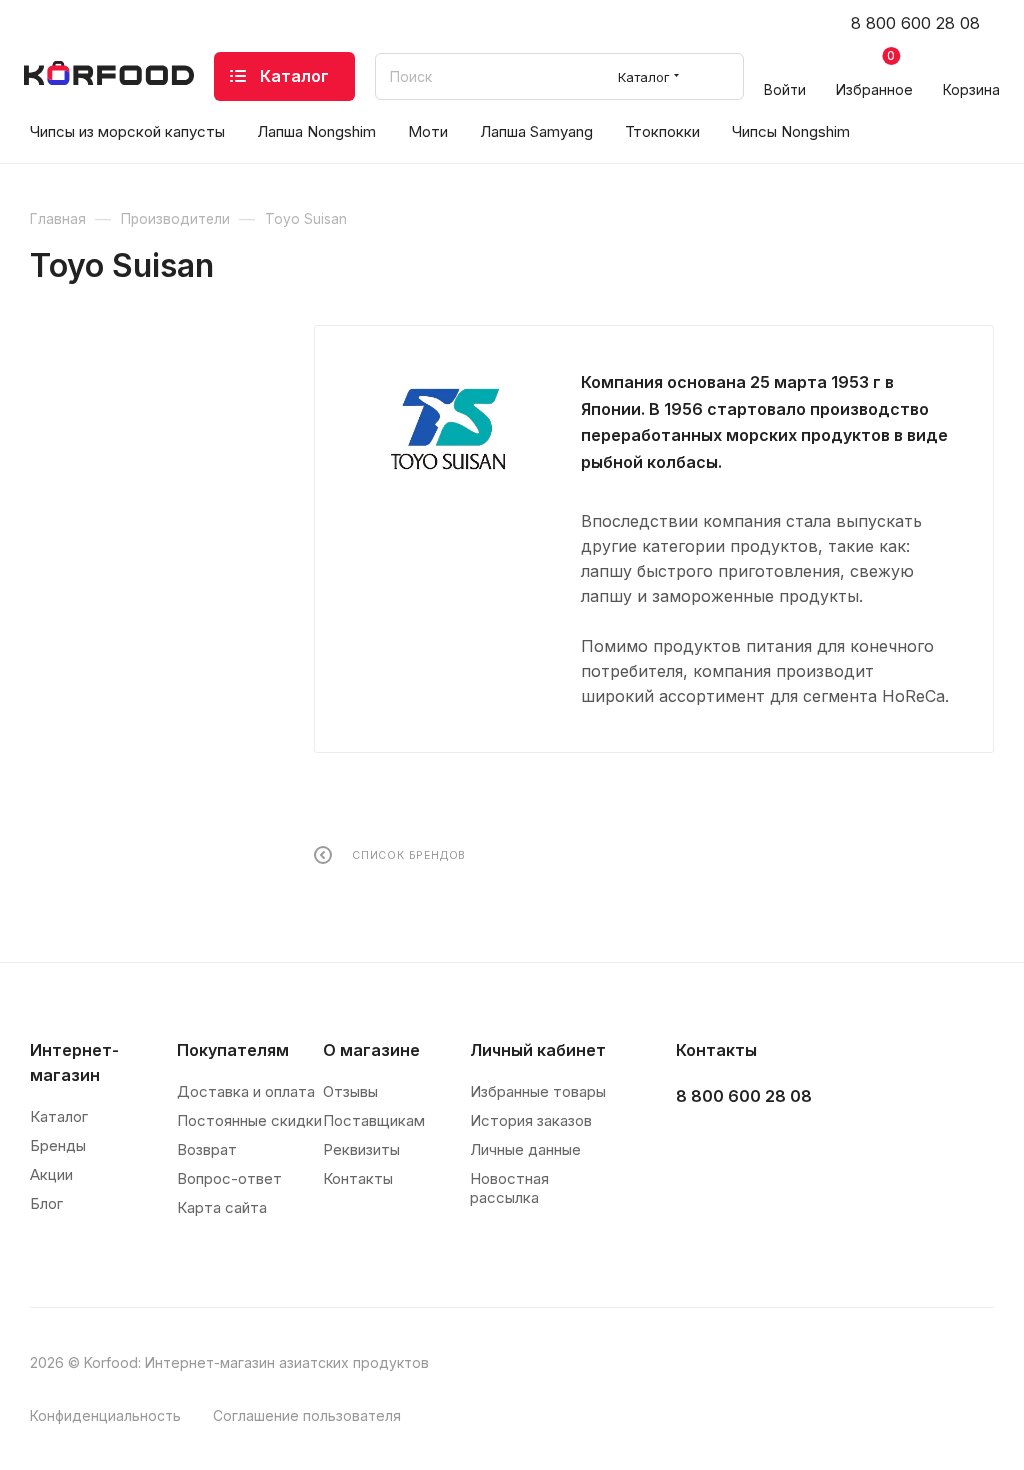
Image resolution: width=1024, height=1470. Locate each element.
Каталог (59, 1116)
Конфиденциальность (105, 1415)
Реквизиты (361, 1149)
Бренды (58, 1145)
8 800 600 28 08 (915, 23)
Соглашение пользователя (307, 1415)
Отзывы (350, 1091)
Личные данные (525, 1149)
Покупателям (233, 1050)
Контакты (358, 1178)
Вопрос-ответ (229, 1178)
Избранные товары (538, 1091)
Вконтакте (697, 1146)
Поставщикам (374, 1120)
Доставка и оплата (246, 1091)
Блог (46, 1203)
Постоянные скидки (249, 1120)
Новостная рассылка (509, 1188)
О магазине (371, 1050)
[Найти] (719, 76)
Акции (51, 1174)
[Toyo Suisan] (448, 428)
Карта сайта (222, 1207)
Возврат (207, 1149)
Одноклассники (797, 1146)
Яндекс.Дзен (847, 1146)
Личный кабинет (538, 1050)
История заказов (531, 1120)
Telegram (747, 1146)
